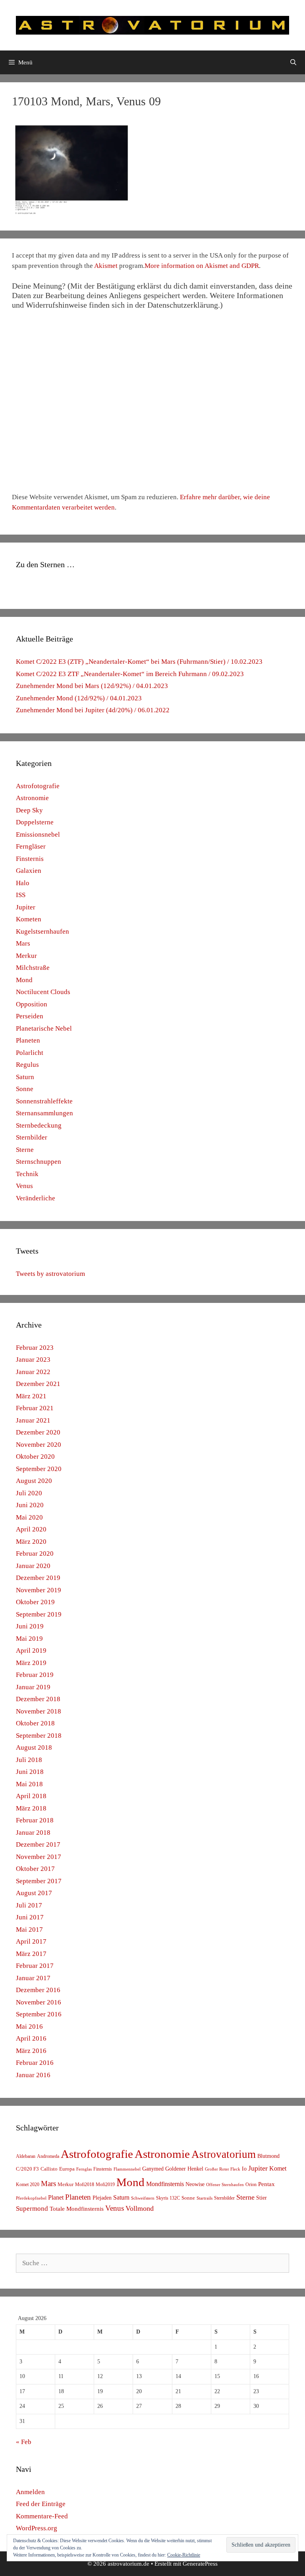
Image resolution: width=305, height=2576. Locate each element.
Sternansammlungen (44, 1113)
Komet (278, 2168)
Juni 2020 (30, 1505)
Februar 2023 (35, 1348)
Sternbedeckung (39, 1125)
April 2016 (31, 2038)
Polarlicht (30, 1053)
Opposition (32, 1004)
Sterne (25, 1150)
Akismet (106, 266)
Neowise (195, 2184)
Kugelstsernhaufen (42, 931)
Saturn (25, 1077)
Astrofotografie (38, 786)
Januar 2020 (33, 1566)
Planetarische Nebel (44, 1028)
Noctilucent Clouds (43, 992)
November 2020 (39, 1445)
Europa (67, 2169)
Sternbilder (32, 1137)
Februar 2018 (35, 1820)
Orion (251, 2184)
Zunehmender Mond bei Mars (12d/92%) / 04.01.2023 (92, 686)
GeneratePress (200, 2564)
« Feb (24, 2442)
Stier (262, 2198)
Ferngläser (31, 846)
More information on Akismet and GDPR (202, 266)
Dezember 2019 (38, 1578)
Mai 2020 (29, 1517)
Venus (24, 1186)
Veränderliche (36, 1198)
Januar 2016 (33, 2075)
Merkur (26, 956)
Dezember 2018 (38, 1699)
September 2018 (39, 1736)
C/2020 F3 (27, 2169)
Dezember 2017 (38, 1844)
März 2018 (31, 1808)
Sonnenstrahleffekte (44, 1101)
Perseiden (30, 1016)
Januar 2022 (33, 1372)
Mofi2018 (85, 2184)
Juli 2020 (29, 1493)
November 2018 (39, 1711)
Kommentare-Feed (42, 2516)
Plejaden (102, 2198)
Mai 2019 (29, 1639)
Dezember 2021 (38, 1384)
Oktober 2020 (35, 1457)
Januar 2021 (33, 1420)
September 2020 (39, 1469)
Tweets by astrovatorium (50, 1274)
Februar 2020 (35, 1554)
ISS (21, 895)
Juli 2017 (29, 1905)
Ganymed (153, 2169)
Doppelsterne (35, 822)
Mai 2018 (29, 1784)
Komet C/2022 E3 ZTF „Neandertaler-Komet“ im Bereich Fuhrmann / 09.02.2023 (130, 674)
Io (244, 2169)
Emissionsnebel (38, 834)
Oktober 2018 (35, 1723)
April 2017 (31, 1941)
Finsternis (30, 859)
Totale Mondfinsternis (77, 2209)
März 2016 (31, 2051)
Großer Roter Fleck (223, 2169)
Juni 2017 (30, 1917)
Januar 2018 (33, 1833)
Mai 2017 (29, 1930)
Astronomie (32, 798)
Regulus (27, 1065)
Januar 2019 (33, 1687)
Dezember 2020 (38, 1432)
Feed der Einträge (41, 2504)
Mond (24, 980)
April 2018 (31, 1796)
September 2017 (39, 1881)
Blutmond (268, 2156)
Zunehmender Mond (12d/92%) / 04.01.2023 (79, 698)
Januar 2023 (33, 1360)
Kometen (29, 919)
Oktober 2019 (35, 1602)
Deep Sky (29, 810)
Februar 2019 (35, 1675)
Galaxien (29, 871)
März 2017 (31, 1954)
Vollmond (140, 2208)
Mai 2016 (29, 2026)
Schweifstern (143, 2198)
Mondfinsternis (165, 2184)
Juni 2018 (30, 1772)
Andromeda (48, 2156)
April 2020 (31, 1529)
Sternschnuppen (39, 1162)
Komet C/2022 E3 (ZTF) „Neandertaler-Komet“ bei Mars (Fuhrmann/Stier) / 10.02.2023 (139, 662)
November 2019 (39, 1590)
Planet (56, 2197)
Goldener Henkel (184, 2169)
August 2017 (34, 1893)
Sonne (25, 1089)
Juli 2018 (29, 1760)
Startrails (205, 2198)
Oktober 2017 (35, 1869)
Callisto (49, 2169)
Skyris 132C (168, 2198)
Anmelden (30, 2492)
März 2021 (31, 1396)
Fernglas (84, 2169)
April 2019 (31, 1650)
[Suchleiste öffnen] (293, 62)
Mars (23, 943)
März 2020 (31, 1542)
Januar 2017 (33, 1978)
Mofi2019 (105, 2184)
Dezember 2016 (38, 1990)
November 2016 (39, 2002)
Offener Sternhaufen (225, 2184)
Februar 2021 (35, 1408)
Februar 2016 (35, 2063)
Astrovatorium (224, 2154)
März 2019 (31, 1663)
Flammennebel (127, 2169)
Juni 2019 (30, 1626)
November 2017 (39, 1857)
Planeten (28, 1040)
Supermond (32, 2209)
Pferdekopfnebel (31, 2198)
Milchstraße (33, 968)
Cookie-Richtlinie (184, 2555)
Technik (27, 1174)
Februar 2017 (35, 1966)
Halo (23, 883)
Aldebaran (26, 2156)
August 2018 (34, 1747)
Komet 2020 (28, 2184)
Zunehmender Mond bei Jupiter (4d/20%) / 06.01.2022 (93, 710)
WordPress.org (37, 2528)
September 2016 (39, 2014)
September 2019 (39, 1614)
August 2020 (34, 1481)
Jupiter (26, 907)
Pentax (266, 2184)
